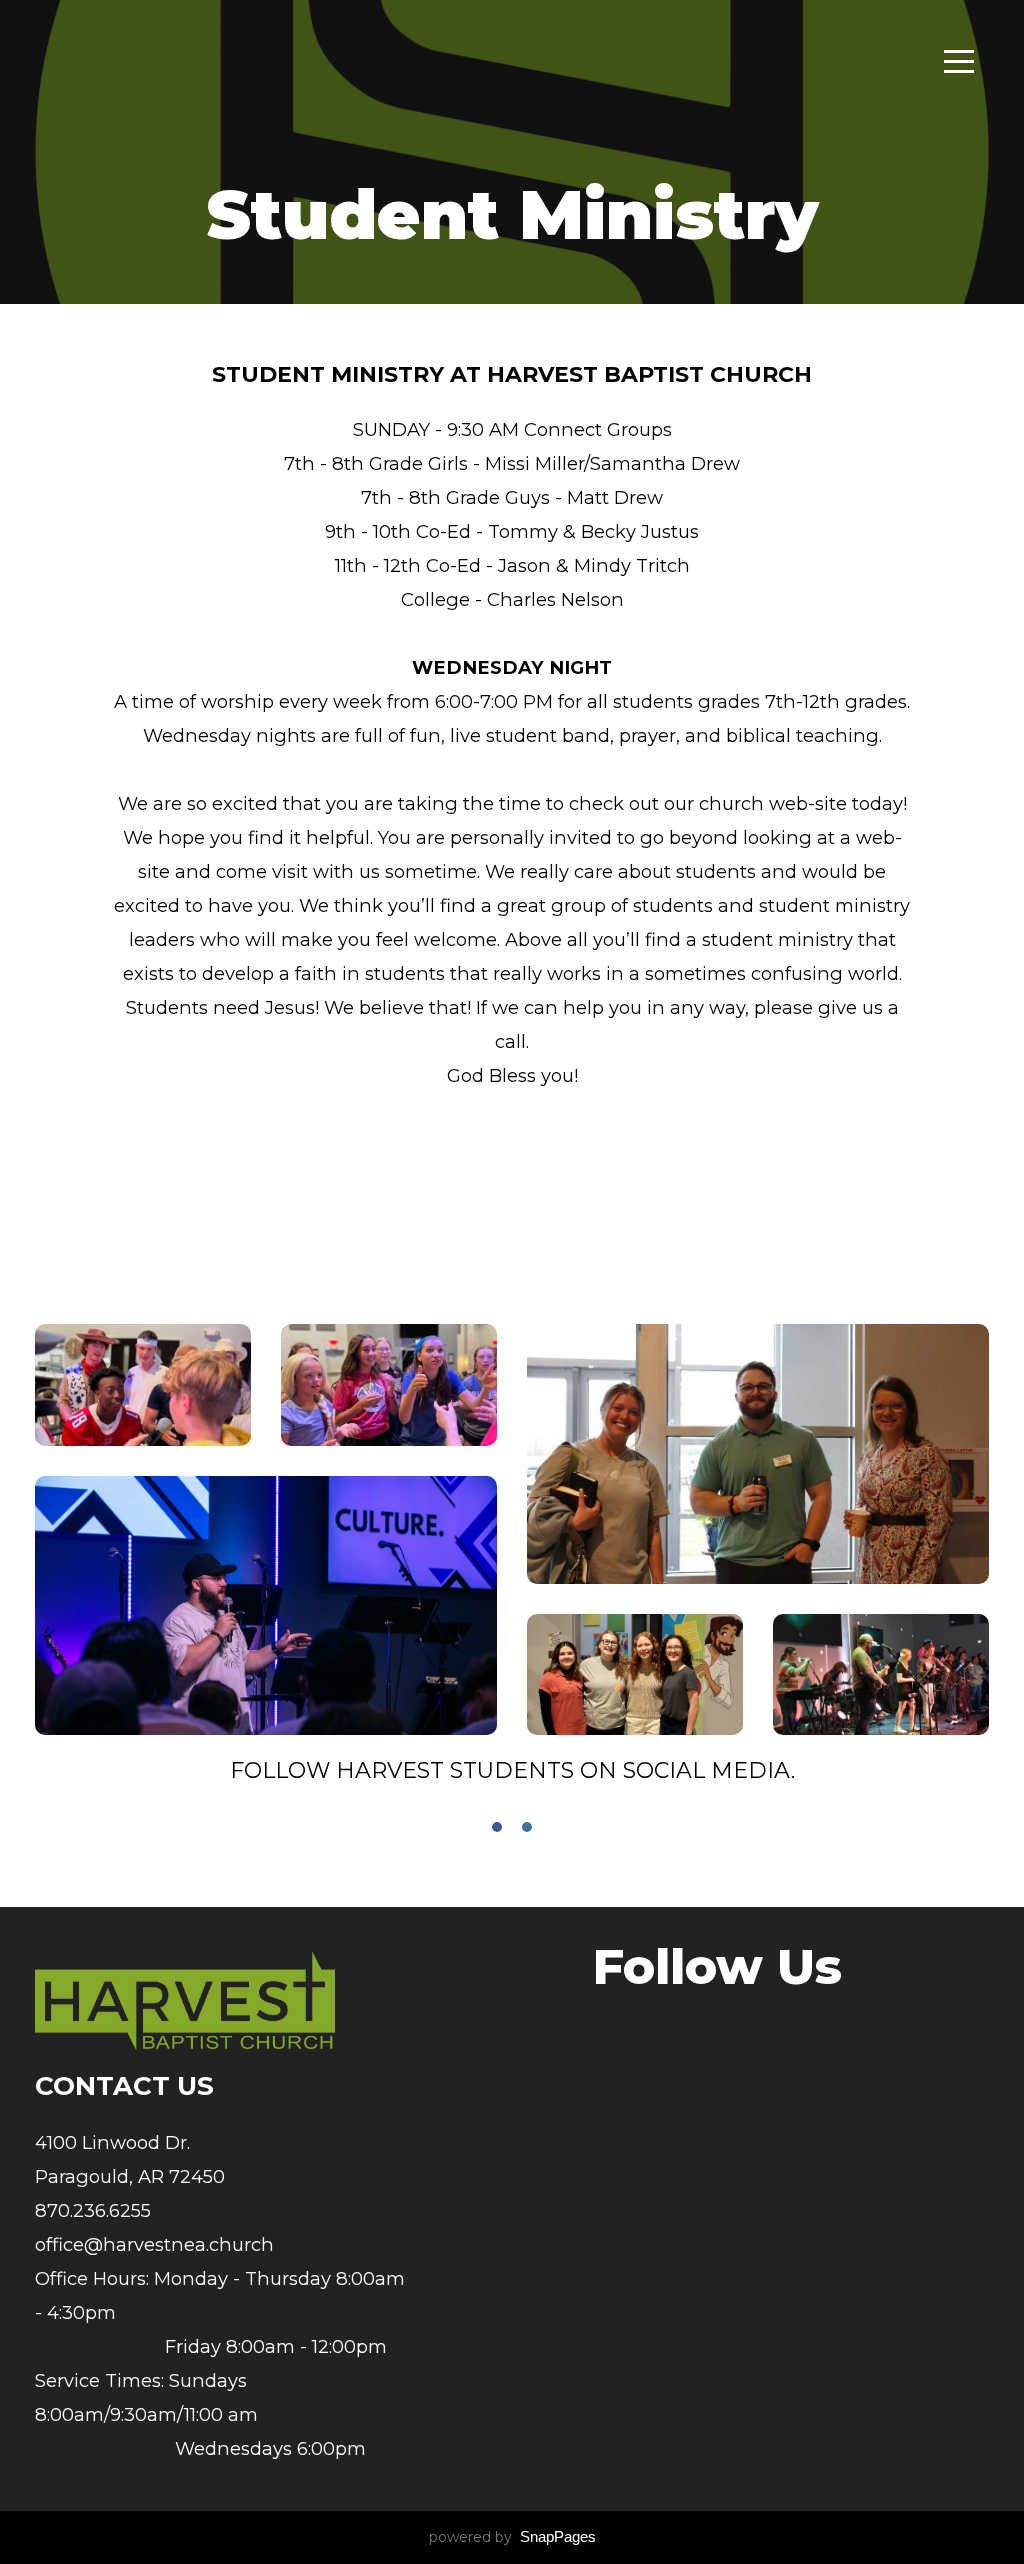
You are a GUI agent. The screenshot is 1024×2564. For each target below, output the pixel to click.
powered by (512, 2537)
